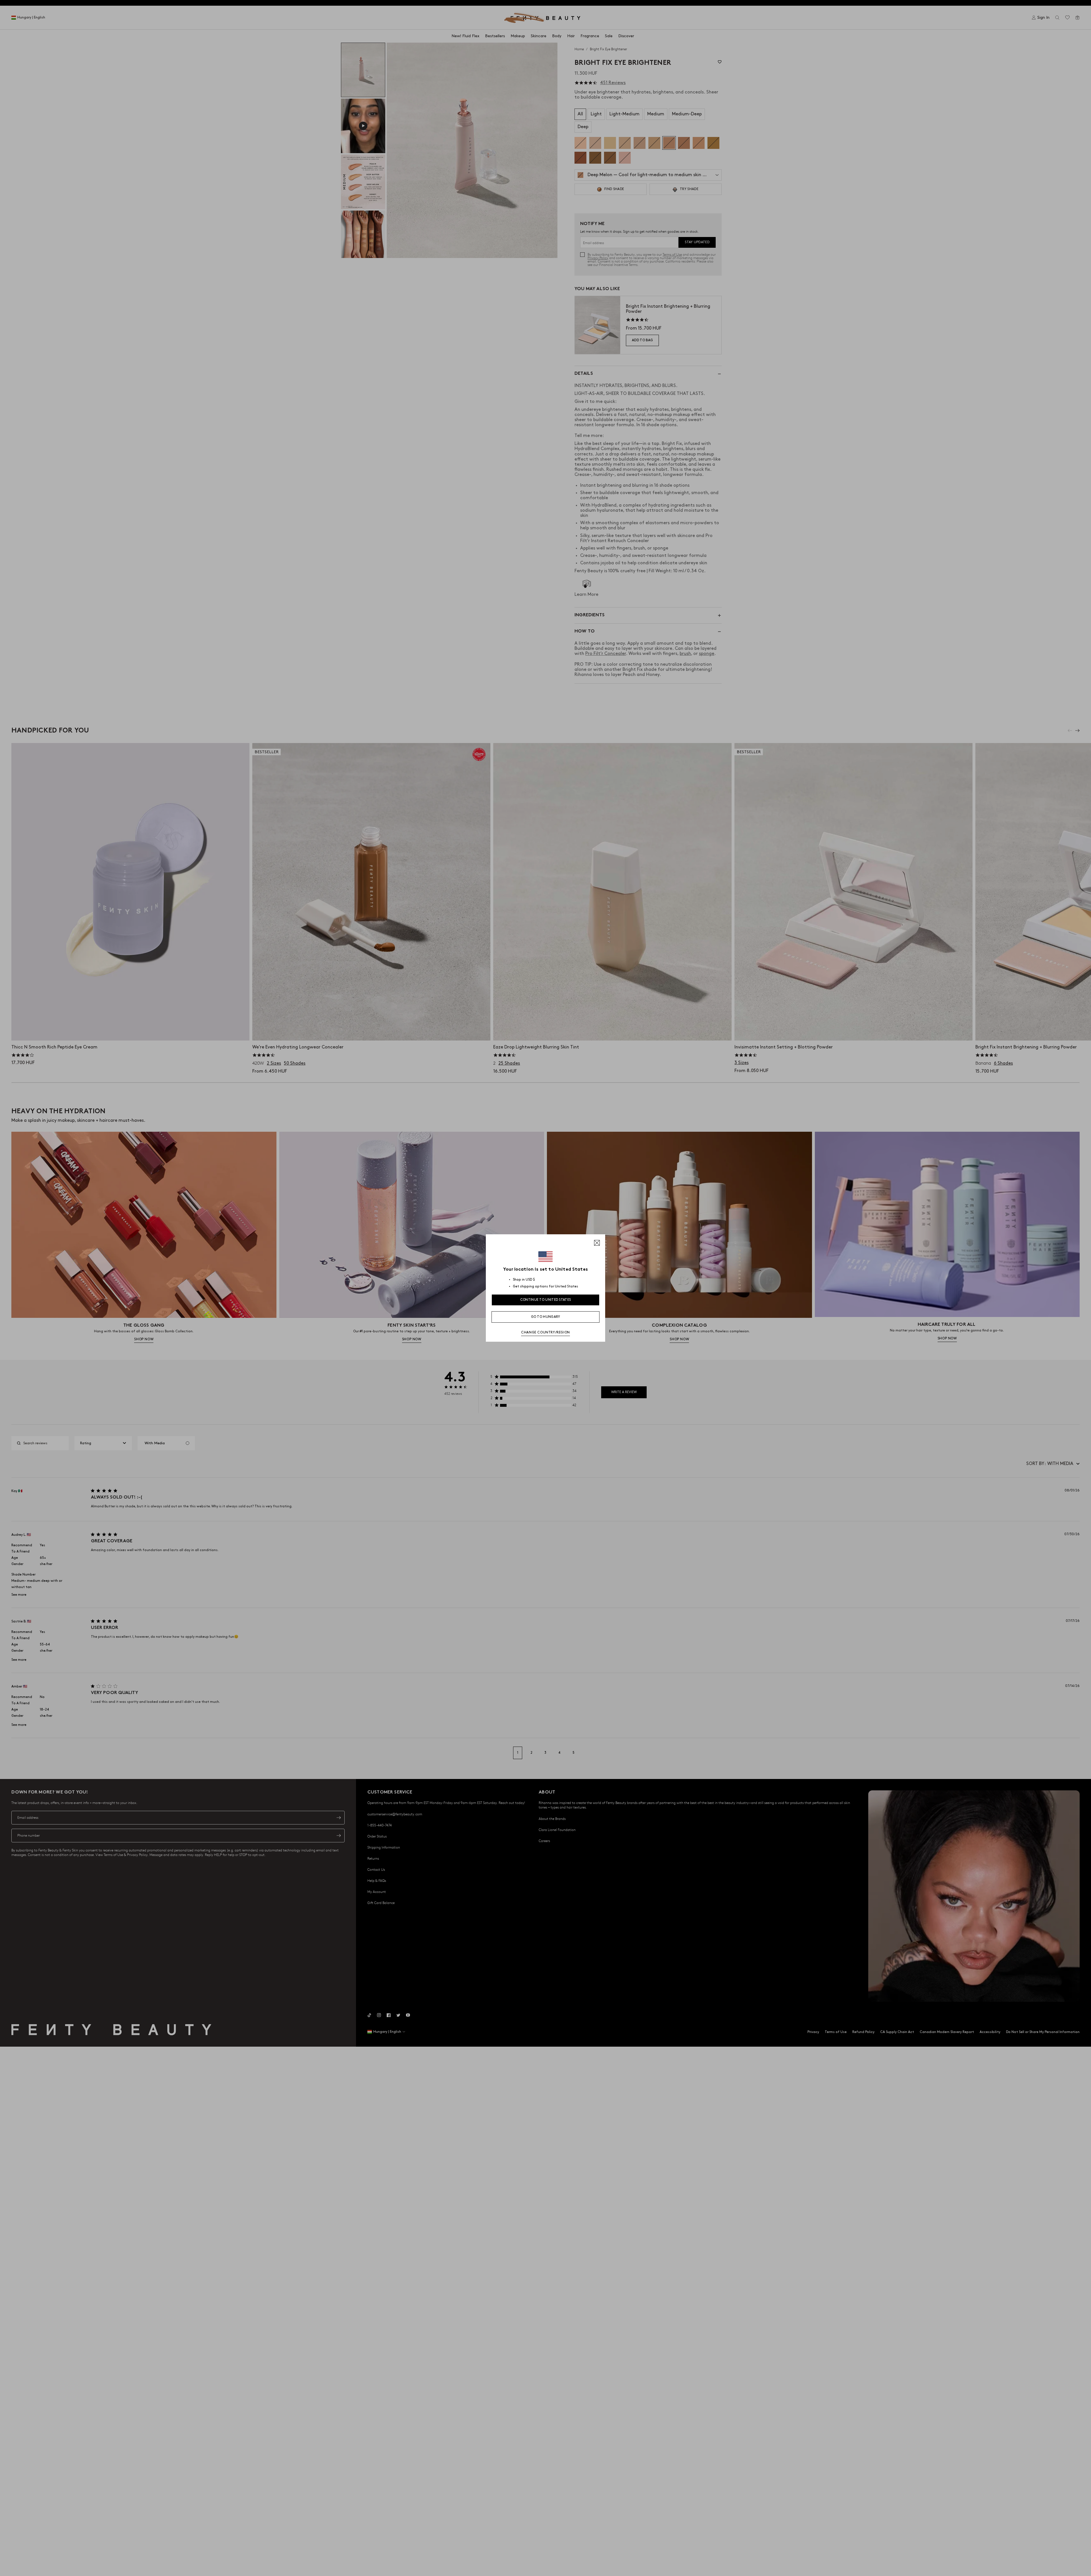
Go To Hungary (546, 1317)
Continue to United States (546, 1300)
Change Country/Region (545, 1332)
